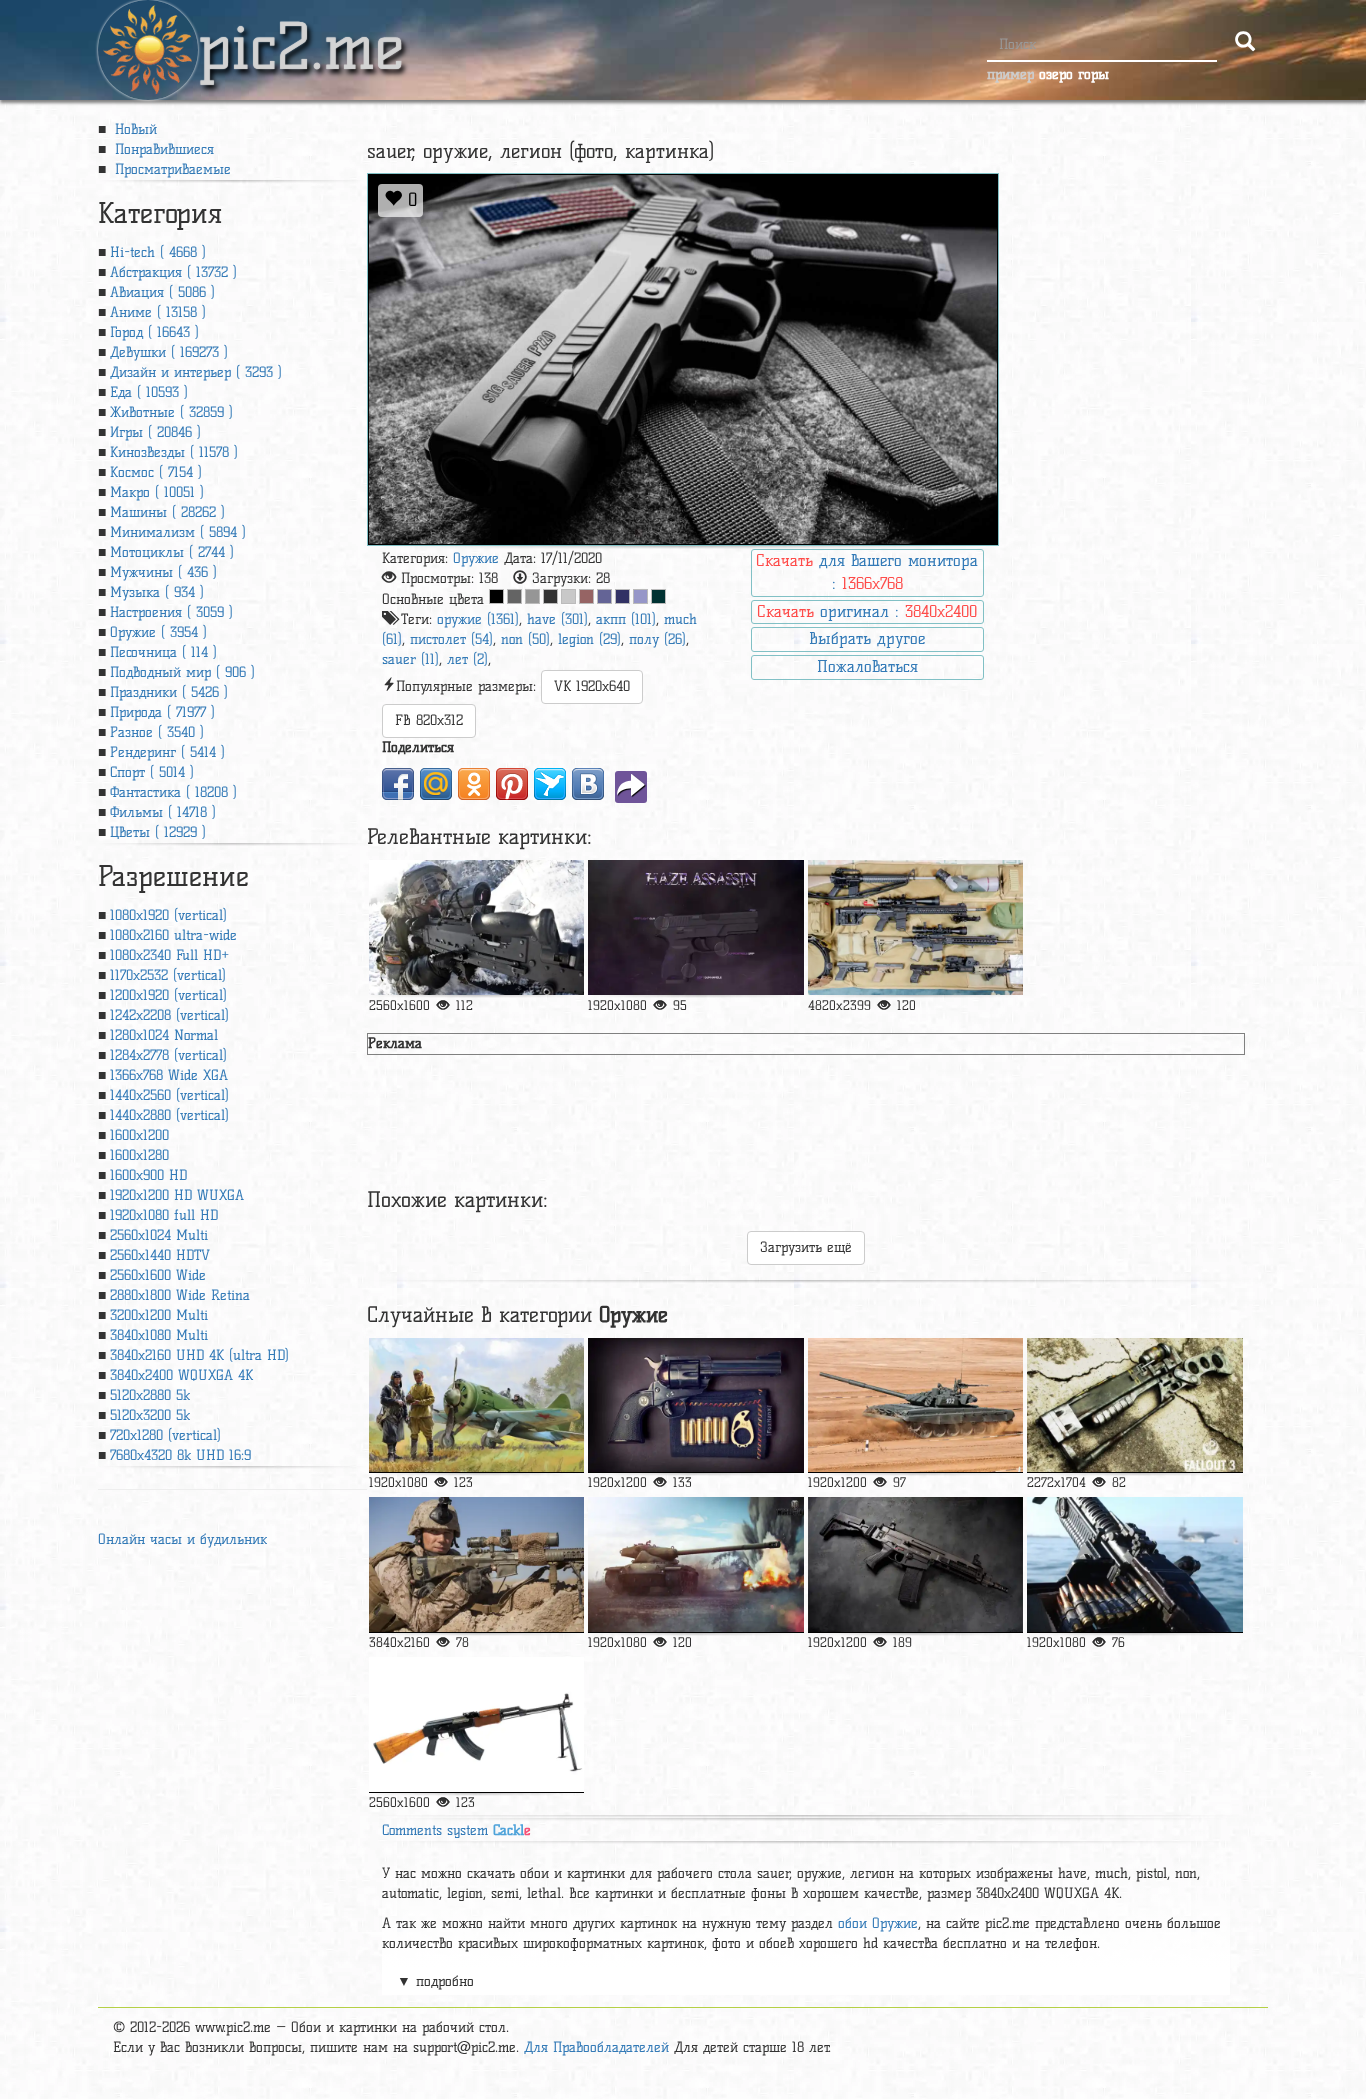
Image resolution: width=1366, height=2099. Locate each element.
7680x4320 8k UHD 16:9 (180, 1455)
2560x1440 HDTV (160, 1255)
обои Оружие (878, 1923)
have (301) (557, 619)
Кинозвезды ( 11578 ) (174, 452)
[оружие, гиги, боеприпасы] (695, 1405)
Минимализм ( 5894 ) (178, 532)
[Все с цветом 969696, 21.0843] (532, 596)
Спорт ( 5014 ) (152, 772)
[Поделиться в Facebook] (398, 784)
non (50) (525, 639)
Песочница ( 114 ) (163, 652)
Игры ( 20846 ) (155, 432)
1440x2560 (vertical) (169, 1095)
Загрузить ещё (806, 1247)
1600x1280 (139, 1155)
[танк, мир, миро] (695, 1564)
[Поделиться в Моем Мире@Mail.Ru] (436, 784)
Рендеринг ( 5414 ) (167, 752)
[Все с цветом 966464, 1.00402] (586, 596)
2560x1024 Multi (159, 1235)
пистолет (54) (451, 639)
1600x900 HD (148, 1175)
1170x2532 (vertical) (168, 975)
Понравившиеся (162, 149)
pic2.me (301, 29)
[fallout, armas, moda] (1134, 1405)
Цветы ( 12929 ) (158, 832)
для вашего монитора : (867, 572)
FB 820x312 (429, 720)
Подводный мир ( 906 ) (182, 672)
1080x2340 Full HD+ (169, 955)
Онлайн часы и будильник (182, 1539)
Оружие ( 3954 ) (158, 632)
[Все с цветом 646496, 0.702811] (604, 596)
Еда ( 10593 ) (149, 392)
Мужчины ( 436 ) (163, 572)
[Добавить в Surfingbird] (550, 784)
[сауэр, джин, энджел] (695, 927)
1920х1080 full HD (164, 1215)
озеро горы (1074, 74)
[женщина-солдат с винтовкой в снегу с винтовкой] (476, 927)
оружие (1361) (478, 619)
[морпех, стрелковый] (476, 1564)
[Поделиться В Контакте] (588, 784)
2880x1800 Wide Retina (180, 1295)
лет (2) (467, 659)
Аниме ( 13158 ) (158, 312)
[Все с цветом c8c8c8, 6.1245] (568, 596)
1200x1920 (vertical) (168, 995)
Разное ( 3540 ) (157, 732)
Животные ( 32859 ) (171, 412)
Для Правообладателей (596, 2047)
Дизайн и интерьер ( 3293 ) (196, 372)
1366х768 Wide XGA (169, 1075)
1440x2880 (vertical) (169, 1115)
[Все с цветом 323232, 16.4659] (550, 596)
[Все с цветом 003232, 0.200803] (658, 596)
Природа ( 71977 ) (162, 712)
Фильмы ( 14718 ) (163, 812)
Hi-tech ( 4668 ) (158, 252)
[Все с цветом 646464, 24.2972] (514, 596)
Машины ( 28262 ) (167, 512)
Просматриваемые (170, 169)
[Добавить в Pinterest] (512, 784)
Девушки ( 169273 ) (169, 352)
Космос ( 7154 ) (156, 472)
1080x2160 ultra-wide (173, 935)
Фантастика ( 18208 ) (173, 792)
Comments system (456, 1830)
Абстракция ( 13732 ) (173, 272)
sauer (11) (410, 659)
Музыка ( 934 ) (157, 592)
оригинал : (867, 611)
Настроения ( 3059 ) (171, 612)
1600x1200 (139, 1135)
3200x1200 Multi (159, 1315)
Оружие (476, 558)
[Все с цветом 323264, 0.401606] (622, 596)
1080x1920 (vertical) (168, 915)
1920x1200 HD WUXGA (177, 1195)
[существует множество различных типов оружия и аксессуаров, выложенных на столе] (915, 927)
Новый (133, 129)
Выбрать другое (867, 638)
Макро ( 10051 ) (157, 492)
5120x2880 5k (150, 1395)
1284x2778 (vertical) (168, 1055)
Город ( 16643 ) (154, 332)
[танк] (915, 1405)
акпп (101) (626, 619)
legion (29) (589, 639)
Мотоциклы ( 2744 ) (172, 552)
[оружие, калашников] (476, 1724)
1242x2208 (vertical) (169, 1015)
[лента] (1134, 1564)
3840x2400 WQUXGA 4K (181, 1375)
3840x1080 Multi (159, 1335)
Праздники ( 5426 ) (169, 692)
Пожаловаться (867, 666)
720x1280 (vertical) (165, 1435)
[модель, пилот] (476, 1405)
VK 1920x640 (592, 686)
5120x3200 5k (150, 1415)
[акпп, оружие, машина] (915, 1564)
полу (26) (657, 639)
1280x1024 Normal (164, 1035)
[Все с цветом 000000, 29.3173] (496, 596)
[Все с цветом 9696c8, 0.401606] (640, 596)
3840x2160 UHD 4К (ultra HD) (199, 1355)
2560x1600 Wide (158, 1275)
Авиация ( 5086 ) (162, 292)
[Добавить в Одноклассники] (474, 784)
